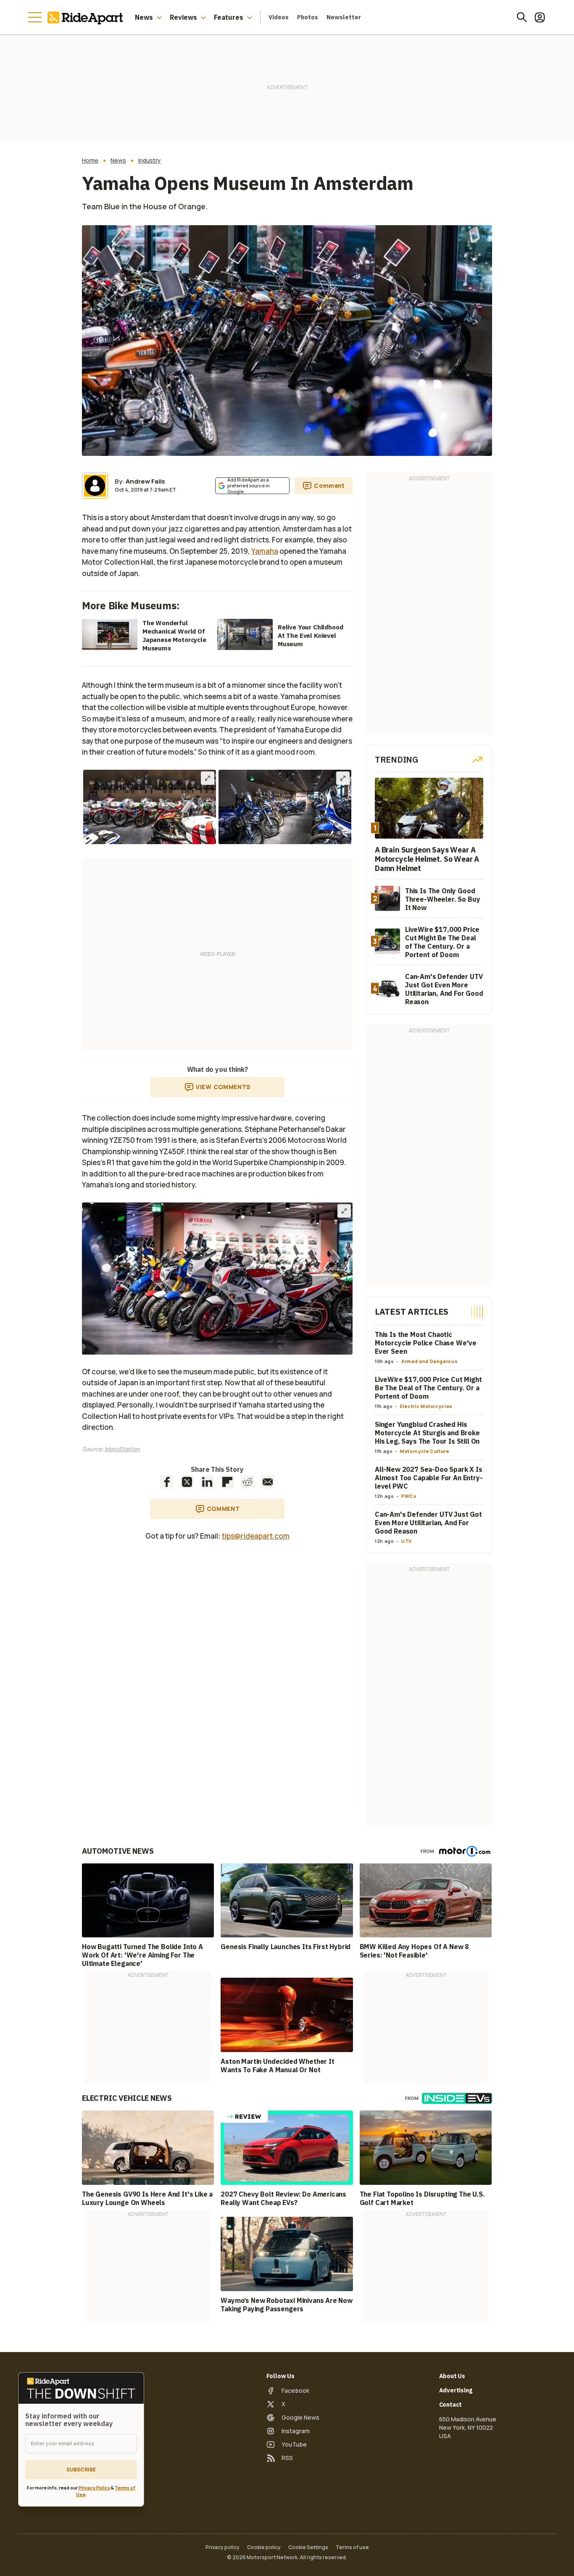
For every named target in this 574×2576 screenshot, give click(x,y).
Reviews (183, 17)
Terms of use (352, 2547)
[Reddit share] (248, 1482)
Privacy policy (222, 2547)
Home (90, 161)
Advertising (456, 2390)
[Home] (87, 17)
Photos (308, 17)
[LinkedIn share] (207, 1482)
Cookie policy (264, 2547)
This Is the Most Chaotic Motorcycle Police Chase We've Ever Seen (426, 1343)
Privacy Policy (94, 2488)
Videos (279, 17)
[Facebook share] (167, 1482)
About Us (452, 2376)
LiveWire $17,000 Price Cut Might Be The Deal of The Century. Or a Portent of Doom (428, 1388)
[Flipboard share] (227, 1482)
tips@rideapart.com (256, 1536)
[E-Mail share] (268, 1482)
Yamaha (265, 551)
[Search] (522, 17)
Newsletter (344, 17)
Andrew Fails (145, 481)
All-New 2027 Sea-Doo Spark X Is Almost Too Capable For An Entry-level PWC (429, 1478)
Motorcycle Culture (425, 1451)
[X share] (187, 1482)
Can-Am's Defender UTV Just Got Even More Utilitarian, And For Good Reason (428, 1523)
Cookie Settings (308, 2547)
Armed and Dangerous (429, 1361)
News (144, 17)
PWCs (409, 1496)
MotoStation (122, 1449)
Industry (150, 161)
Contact (451, 2405)
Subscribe (81, 2469)
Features (229, 17)
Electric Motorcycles (426, 1406)
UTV (407, 1541)
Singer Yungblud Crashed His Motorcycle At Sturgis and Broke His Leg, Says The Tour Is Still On (427, 1433)
